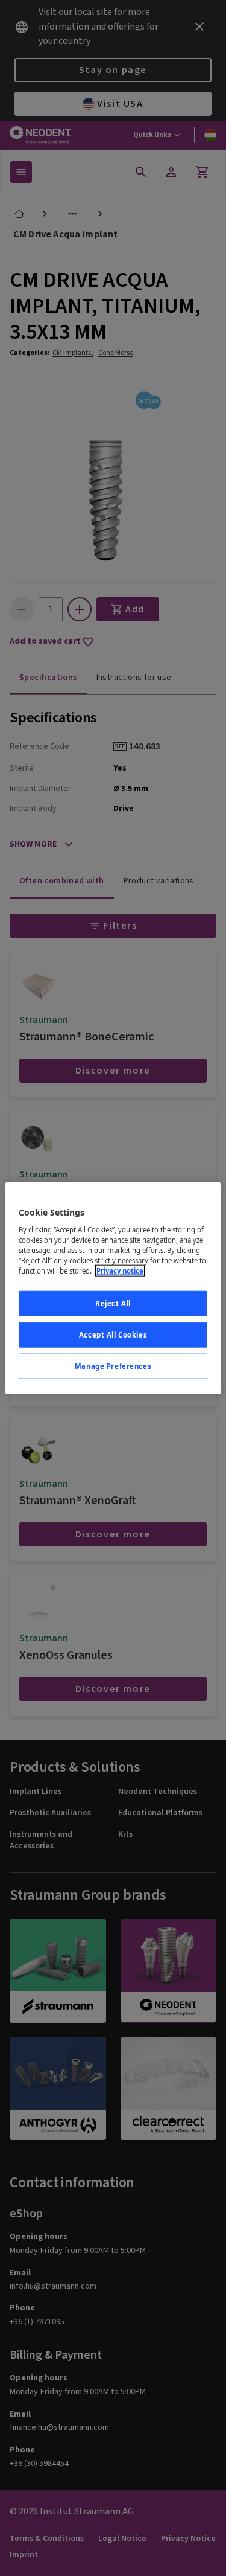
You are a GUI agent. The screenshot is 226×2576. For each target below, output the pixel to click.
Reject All (113, 1303)
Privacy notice (120, 1271)
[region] (113, 1288)
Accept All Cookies (113, 1334)
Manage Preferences (113, 1366)
